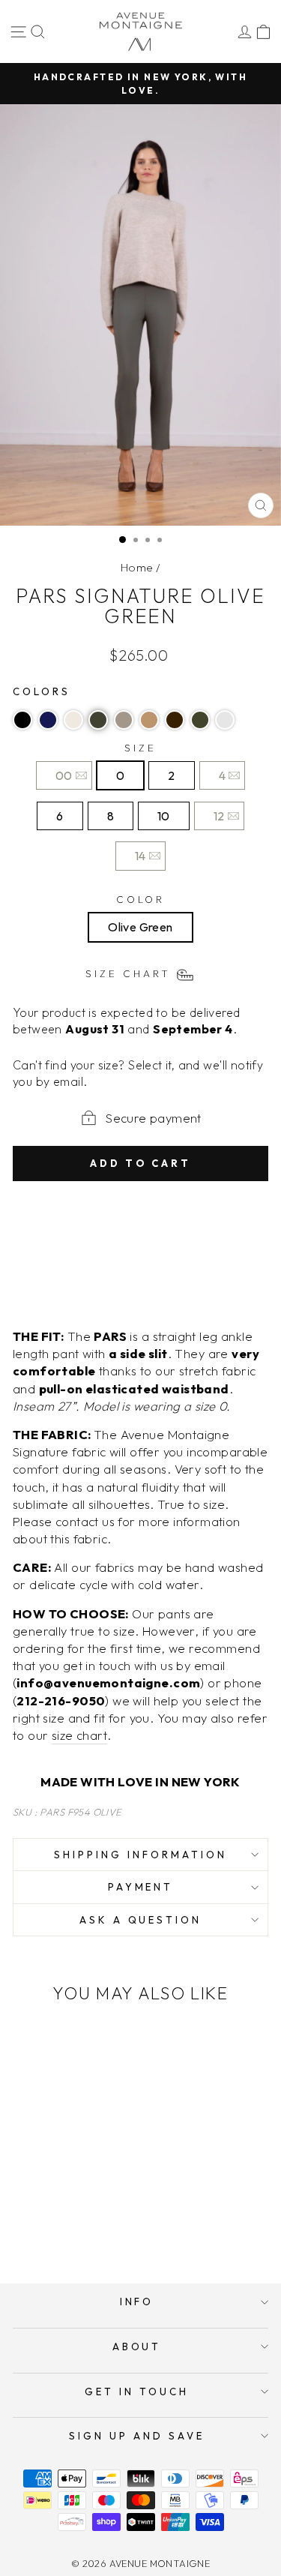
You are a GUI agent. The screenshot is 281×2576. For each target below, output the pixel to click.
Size (140, 748)
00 (64, 775)
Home (137, 567)
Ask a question (141, 1920)
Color (141, 899)
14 (140, 856)
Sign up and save (137, 2436)
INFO (137, 2302)
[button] (22, 720)
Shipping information (140, 1855)
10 (164, 816)
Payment (141, 1887)
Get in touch (137, 2392)
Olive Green (140, 927)
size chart (79, 1735)
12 (219, 816)
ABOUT (137, 2347)
